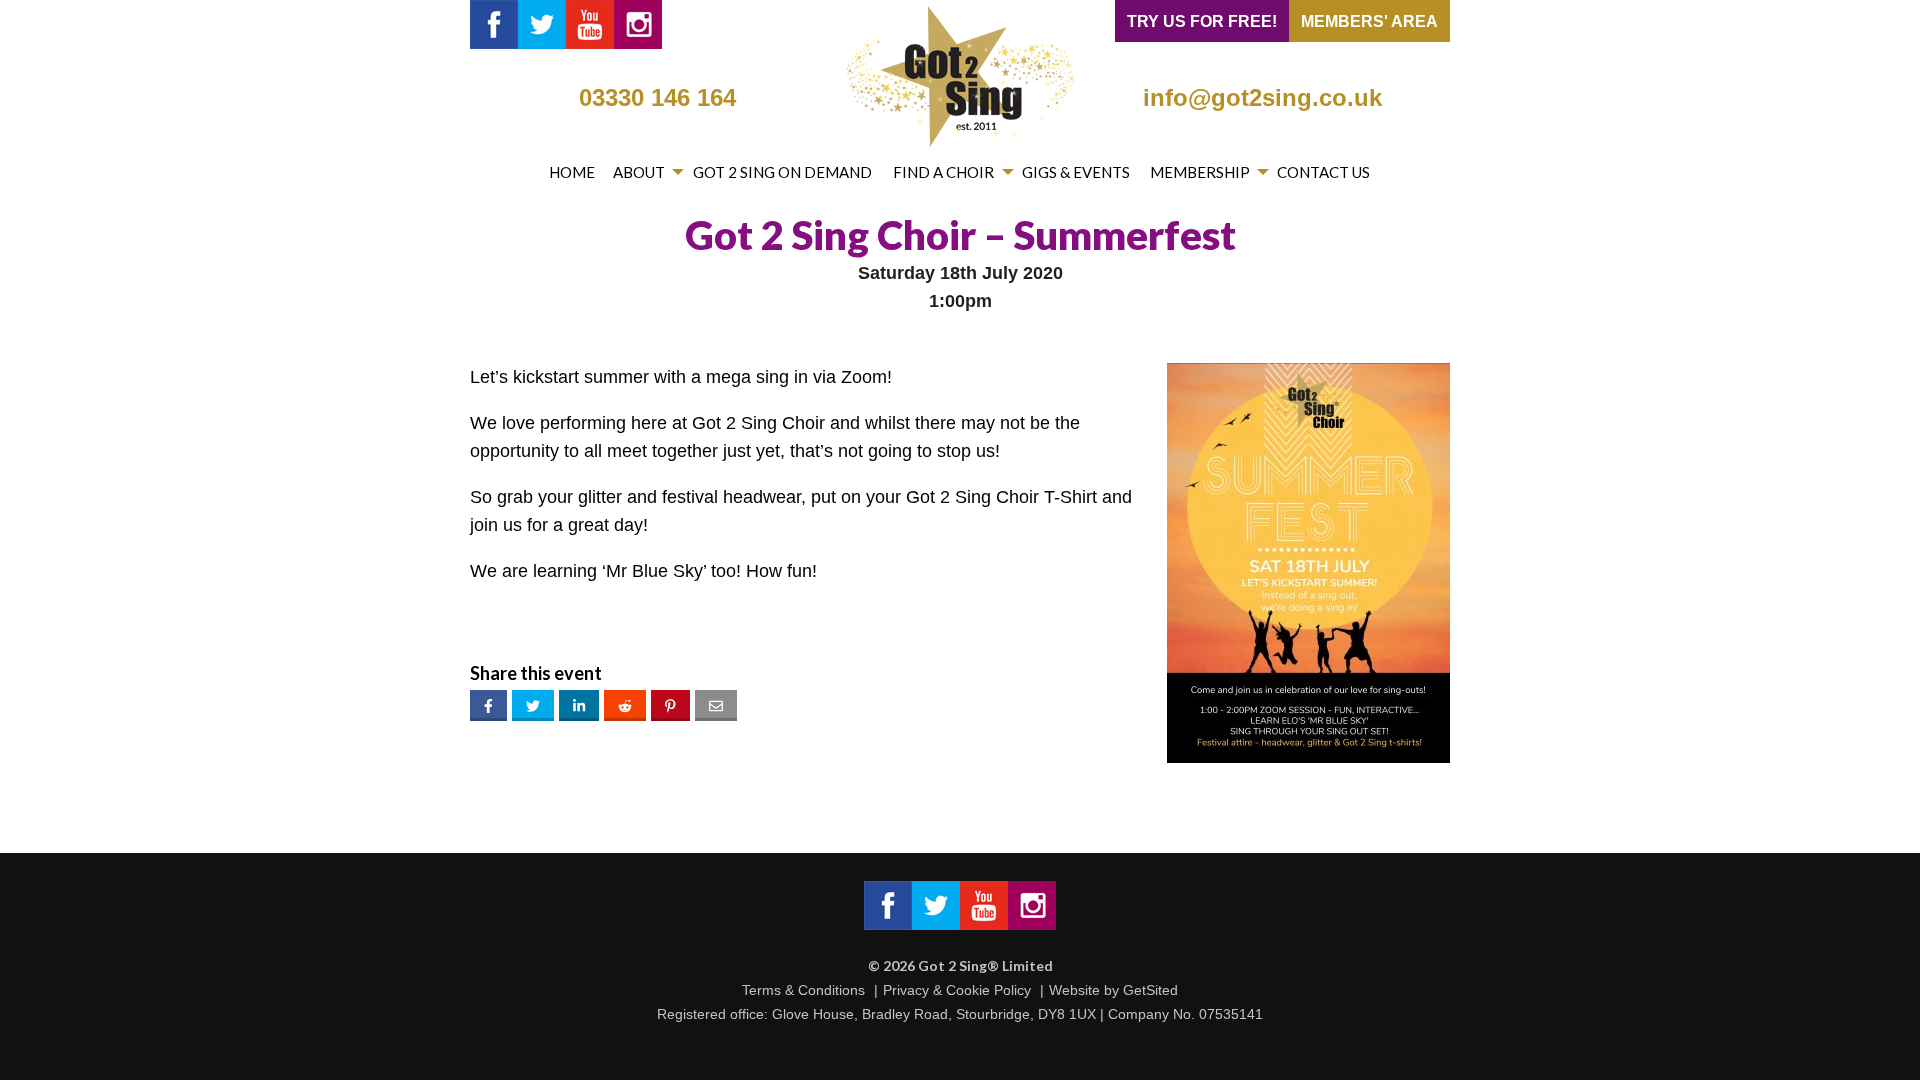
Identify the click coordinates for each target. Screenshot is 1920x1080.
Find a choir (943, 172)
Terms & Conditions (803, 990)
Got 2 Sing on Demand (782, 172)
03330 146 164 (657, 97)
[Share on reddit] (625, 705)
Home (572, 172)
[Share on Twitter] (533, 705)
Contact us (1323, 172)
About (639, 172)
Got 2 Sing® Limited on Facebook (494, 24)
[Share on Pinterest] (670, 705)
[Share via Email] (716, 705)
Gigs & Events (1076, 172)
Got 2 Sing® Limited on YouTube (590, 24)
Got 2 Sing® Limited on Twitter (542, 24)
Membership (1200, 172)
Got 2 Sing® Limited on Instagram (638, 24)
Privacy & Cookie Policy (957, 990)
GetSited (1150, 990)
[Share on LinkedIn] (579, 705)
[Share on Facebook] (488, 705)
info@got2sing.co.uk (1262, 97)
